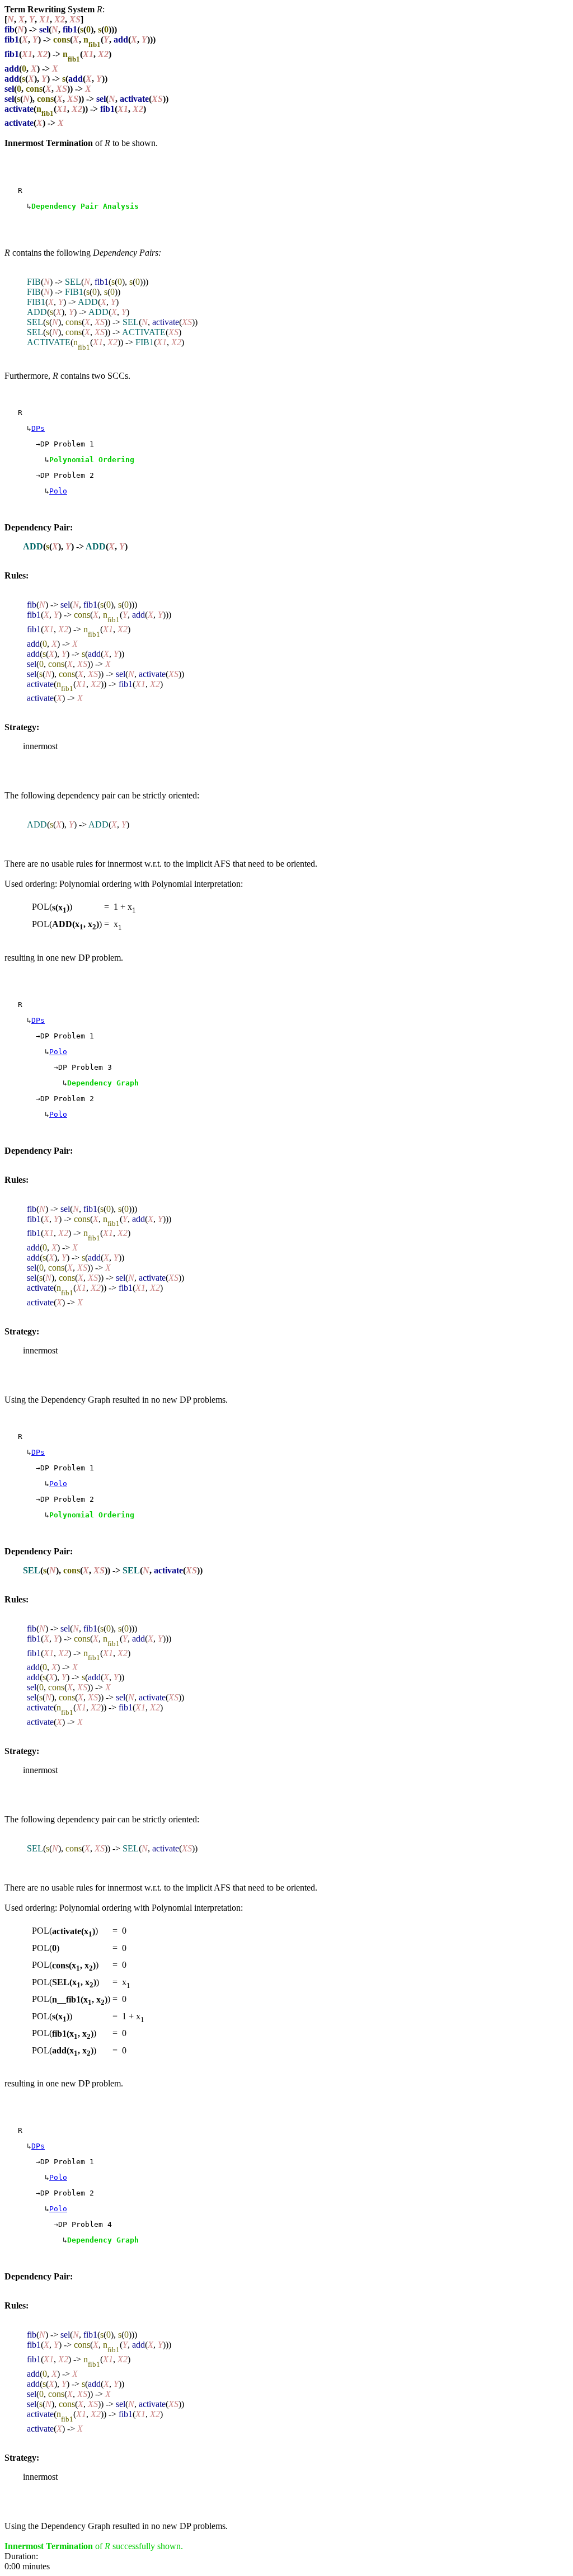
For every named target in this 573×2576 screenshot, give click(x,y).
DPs (38, 428)
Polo (58, 491)
